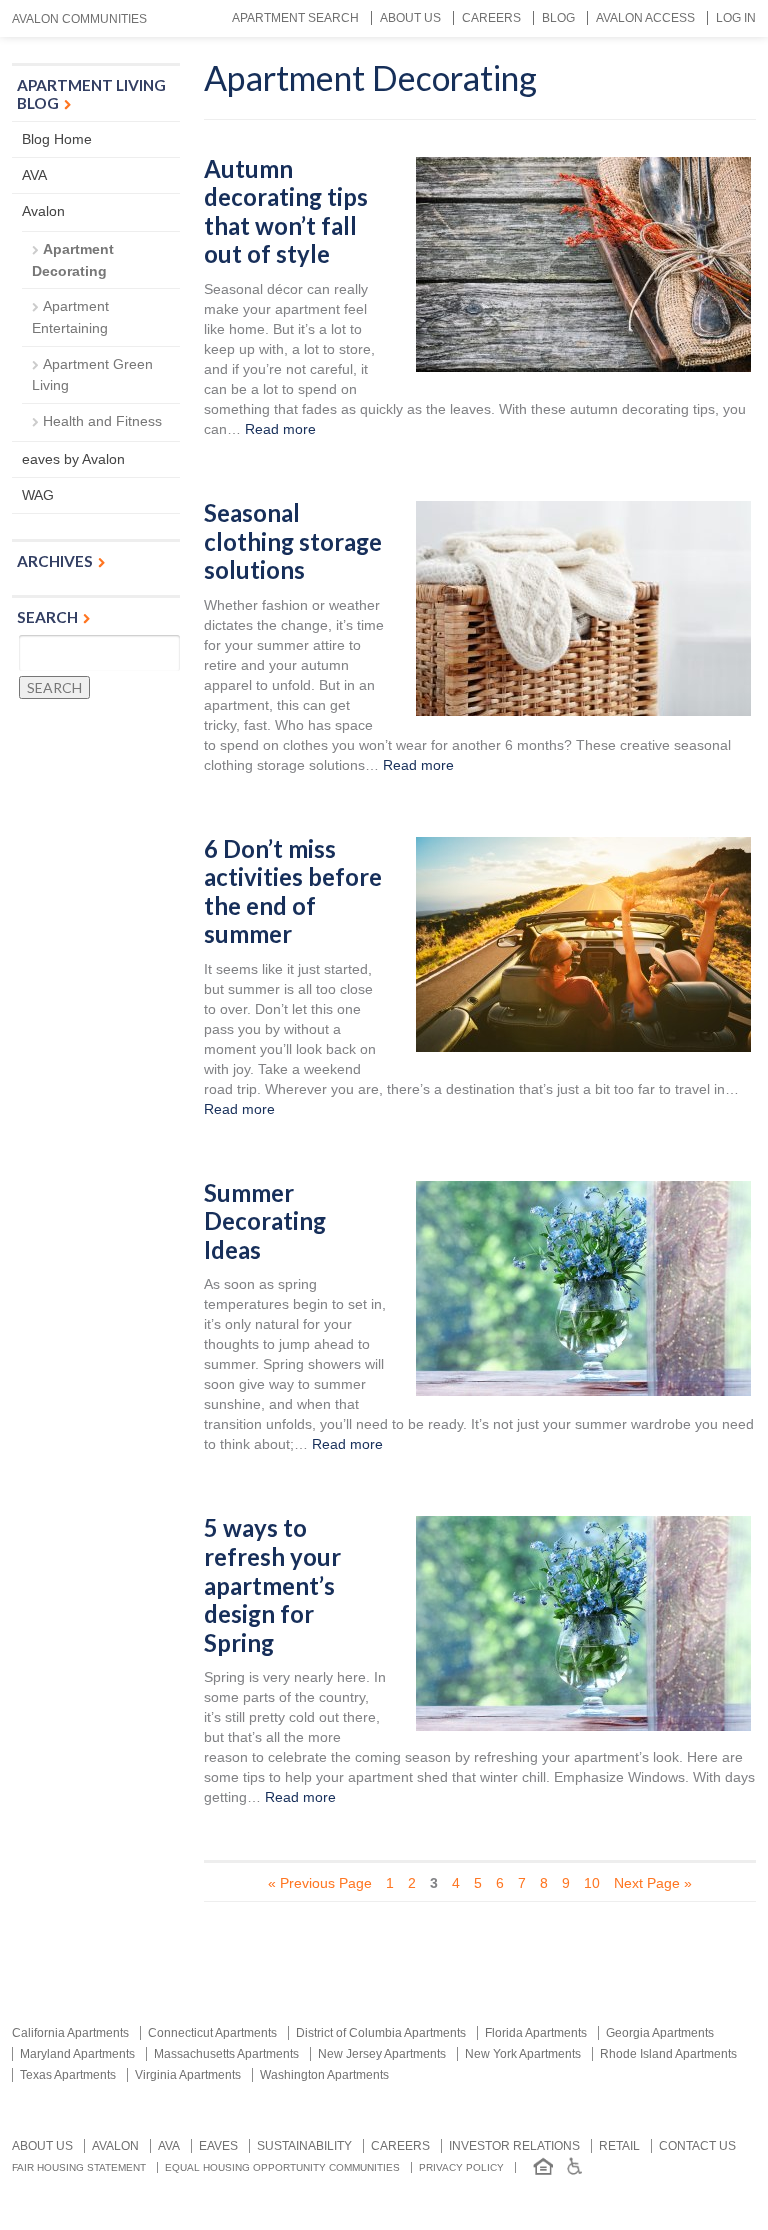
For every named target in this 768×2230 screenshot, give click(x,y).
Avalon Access (645, 18)
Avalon (43, 211)
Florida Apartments (536, 2033)
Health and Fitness (102, 421)
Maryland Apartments (77, 2054)
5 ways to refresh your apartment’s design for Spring (272, 1585)
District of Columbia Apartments (381, 2033)
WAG (38, 495)
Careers (491, 18)
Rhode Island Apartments (668, 2054)
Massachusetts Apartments (226, 2054)
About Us (410, 18)
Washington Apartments (324, 2075)
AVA (34, 175)
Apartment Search (295, 18)
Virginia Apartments (188, 2075)
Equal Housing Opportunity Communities (282, 2167)
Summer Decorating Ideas (265, 1221)
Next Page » (653, 1883)
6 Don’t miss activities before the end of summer (293, 892)
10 (592, 1883)
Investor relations (514, 2146)
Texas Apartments (68, 2075)
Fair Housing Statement (79, 2167)
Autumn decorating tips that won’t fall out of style (286, 212)
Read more (280, 429)
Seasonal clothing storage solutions (293, 541)
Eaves (218, 2146)
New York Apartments (523, 2054)
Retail (619, 2146)
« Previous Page (320, 1883)
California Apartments (70, 2033)
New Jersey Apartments (382, 2054)
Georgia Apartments (660, 2033)
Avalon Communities (79, 19)
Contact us (697, 2146)
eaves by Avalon (73, 459)
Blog (558, 18)
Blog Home (57, 139)
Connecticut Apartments (212, 2033)
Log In (736, 18)
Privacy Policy (461, 2167)
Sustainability (304, 2146)
